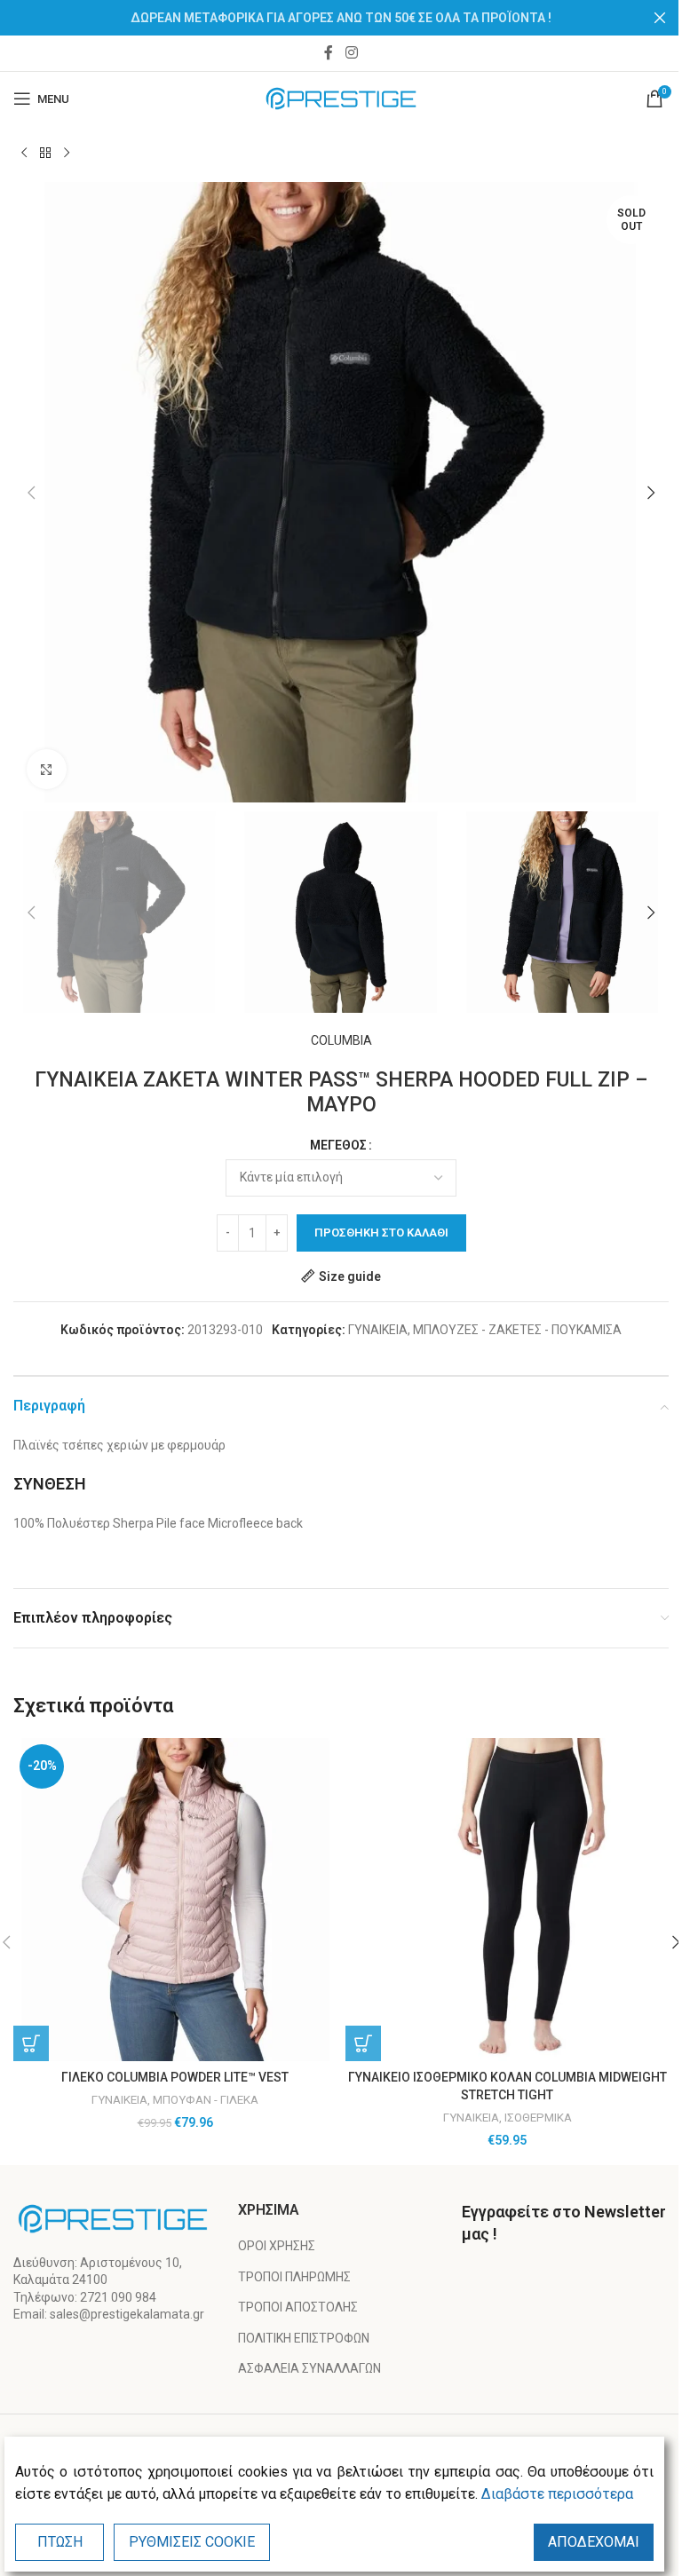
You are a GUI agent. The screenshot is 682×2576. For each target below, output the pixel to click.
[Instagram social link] (351, 53)
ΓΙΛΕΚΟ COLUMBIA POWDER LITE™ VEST (175, 2077)
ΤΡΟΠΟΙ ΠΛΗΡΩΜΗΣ (294, 2277)
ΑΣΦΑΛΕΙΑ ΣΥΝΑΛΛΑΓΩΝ (309, 2368)
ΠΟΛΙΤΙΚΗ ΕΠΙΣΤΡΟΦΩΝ (304, 2338)
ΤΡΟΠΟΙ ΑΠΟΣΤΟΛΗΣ (298, 2307)
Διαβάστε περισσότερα (557, 2494)
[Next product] (67, 154)
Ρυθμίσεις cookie (192, 2542)
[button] (31, 493)
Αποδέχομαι (594, 2542)
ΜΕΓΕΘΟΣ (338, 1145)
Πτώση (60, 2542)
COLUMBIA (341, 1040)
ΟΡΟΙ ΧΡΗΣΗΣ (277, 2246)
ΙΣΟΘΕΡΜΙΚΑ (538, 2118)
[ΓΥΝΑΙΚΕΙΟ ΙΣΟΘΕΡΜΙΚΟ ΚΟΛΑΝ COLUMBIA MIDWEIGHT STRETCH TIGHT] (507, 1900)
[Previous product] (24, 154)
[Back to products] (45, 154)
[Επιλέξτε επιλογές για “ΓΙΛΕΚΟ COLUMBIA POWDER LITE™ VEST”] (31, 2043)
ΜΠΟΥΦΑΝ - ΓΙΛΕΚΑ (206, 2100)
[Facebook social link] (329, 53)
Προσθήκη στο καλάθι (381, 1233)
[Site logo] (341, 98)
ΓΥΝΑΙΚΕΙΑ (378, 1330)
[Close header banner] (660, 18)
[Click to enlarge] (47, 769)
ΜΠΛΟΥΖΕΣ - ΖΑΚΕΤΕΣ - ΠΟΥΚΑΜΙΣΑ (517, 1330)
